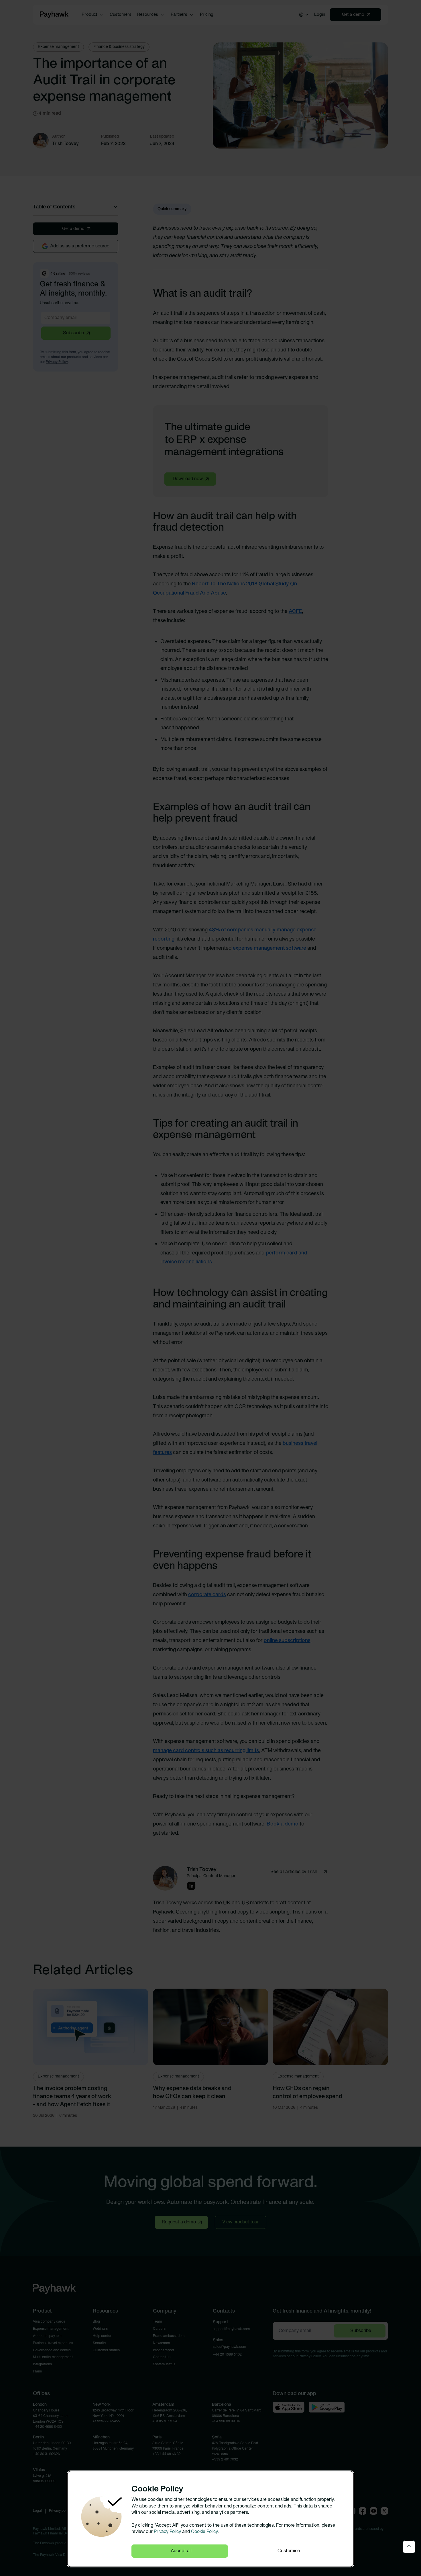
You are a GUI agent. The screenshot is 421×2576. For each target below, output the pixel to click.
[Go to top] (409, 2547)
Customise (289, 2551)
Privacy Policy (167, 2532)
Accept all (181, 2551)
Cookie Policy (204, 2532)
